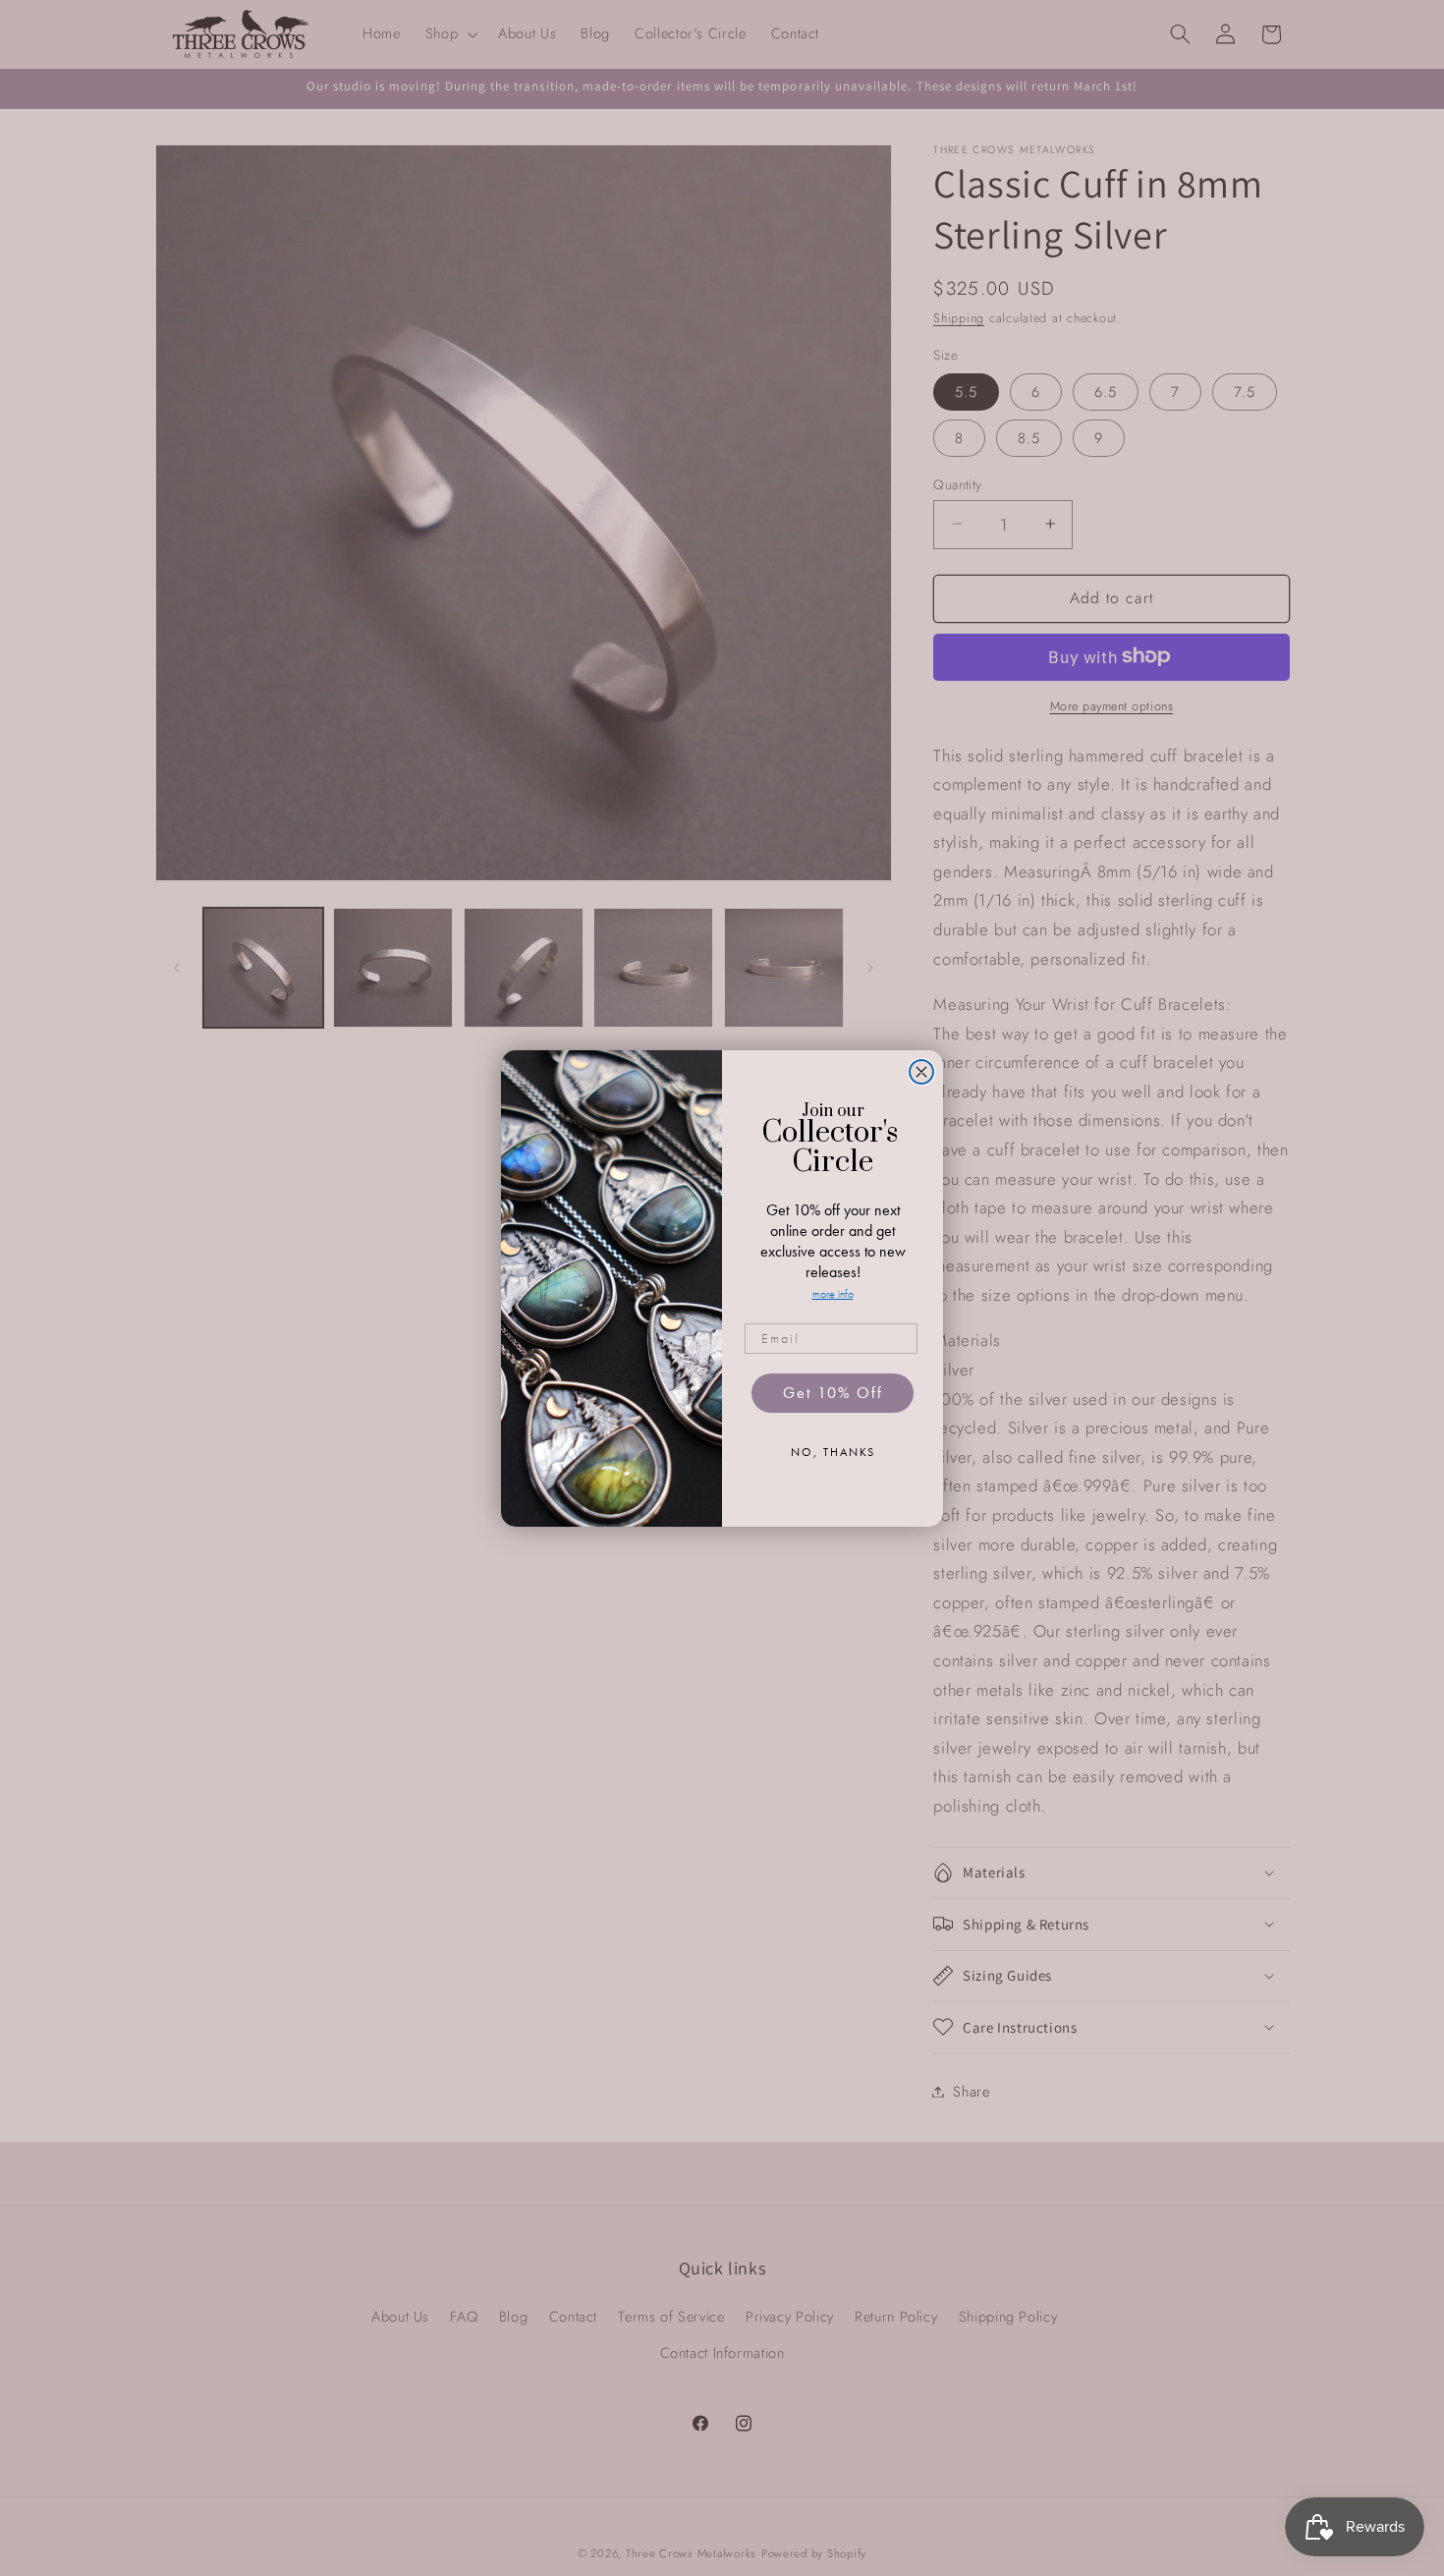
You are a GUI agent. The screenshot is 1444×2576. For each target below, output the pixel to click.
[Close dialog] (921, 1072)
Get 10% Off (833, 1393)
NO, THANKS (833, 1452)
